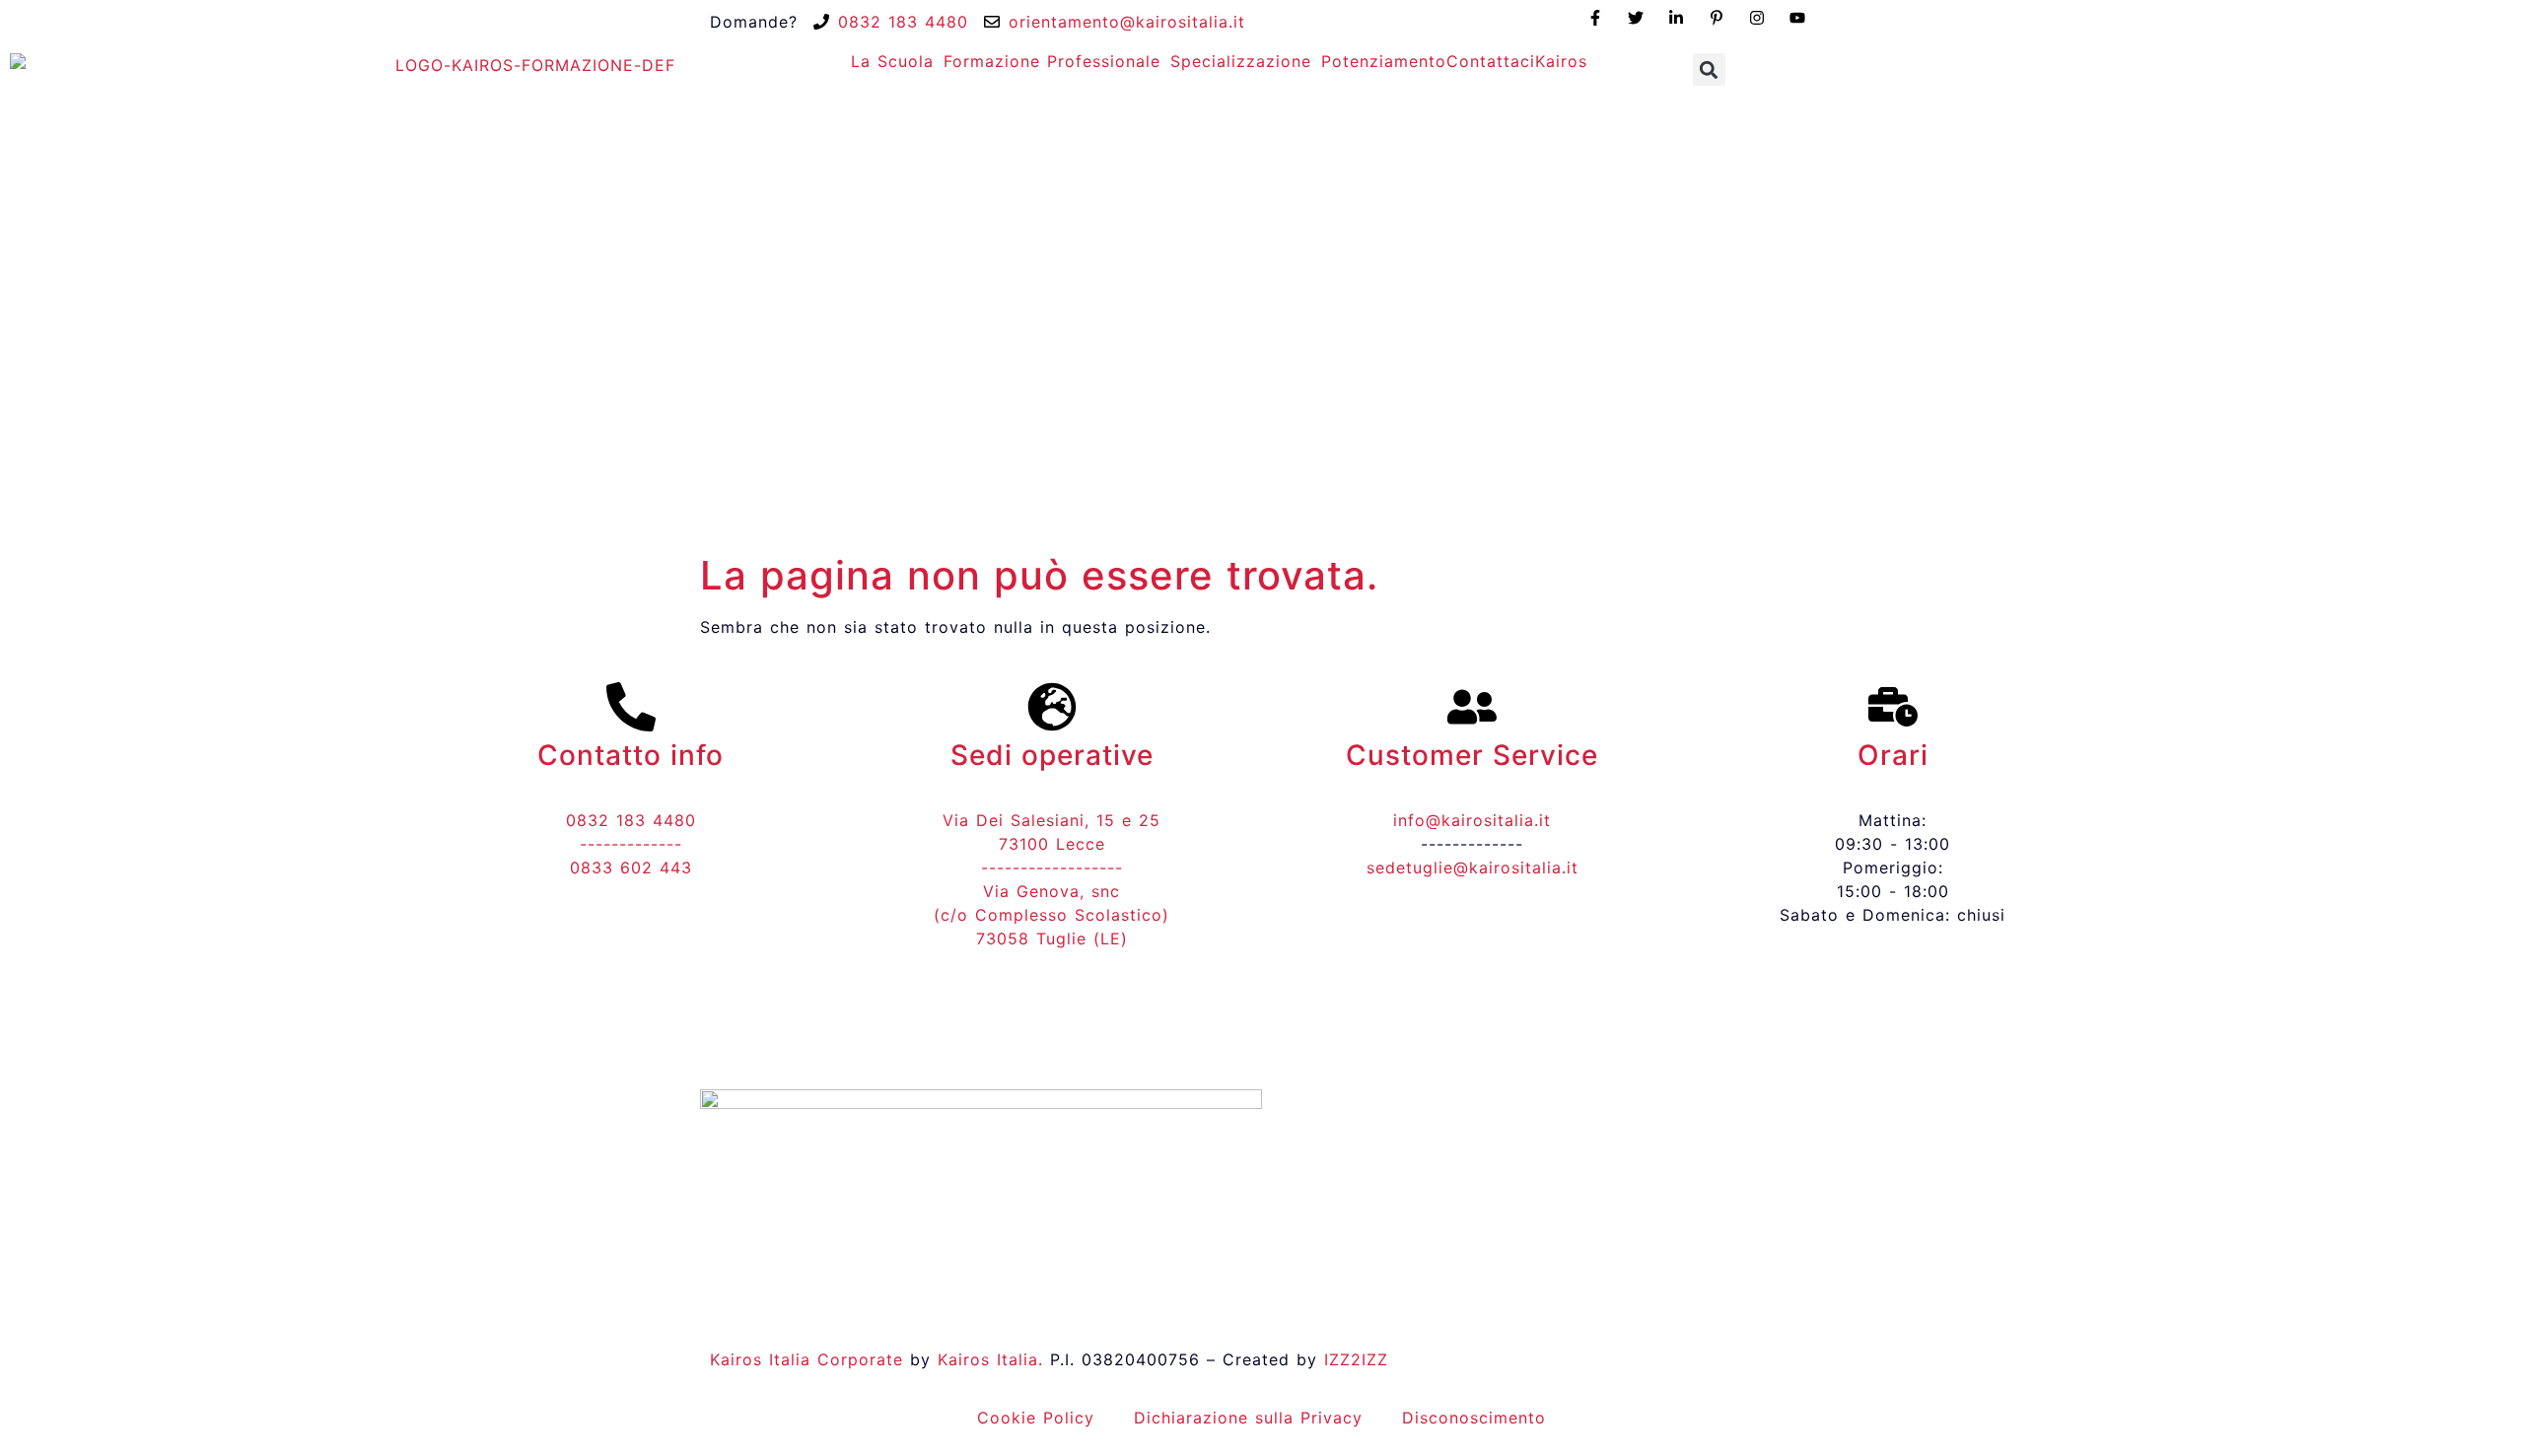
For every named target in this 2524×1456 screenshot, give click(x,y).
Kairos (1561, 61)
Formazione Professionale (1052, 61)
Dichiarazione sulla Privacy (1248, 1418)
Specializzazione (1241, 61)
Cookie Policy (1036, 1418)
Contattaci (1491, 61)
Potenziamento (1384, 61)
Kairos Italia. (990, 1359)
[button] (1709, 69)
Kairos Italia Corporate (806, 1359)
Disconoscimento (1474, 1418)
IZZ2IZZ (1356, 1359)
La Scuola (892, 61)
